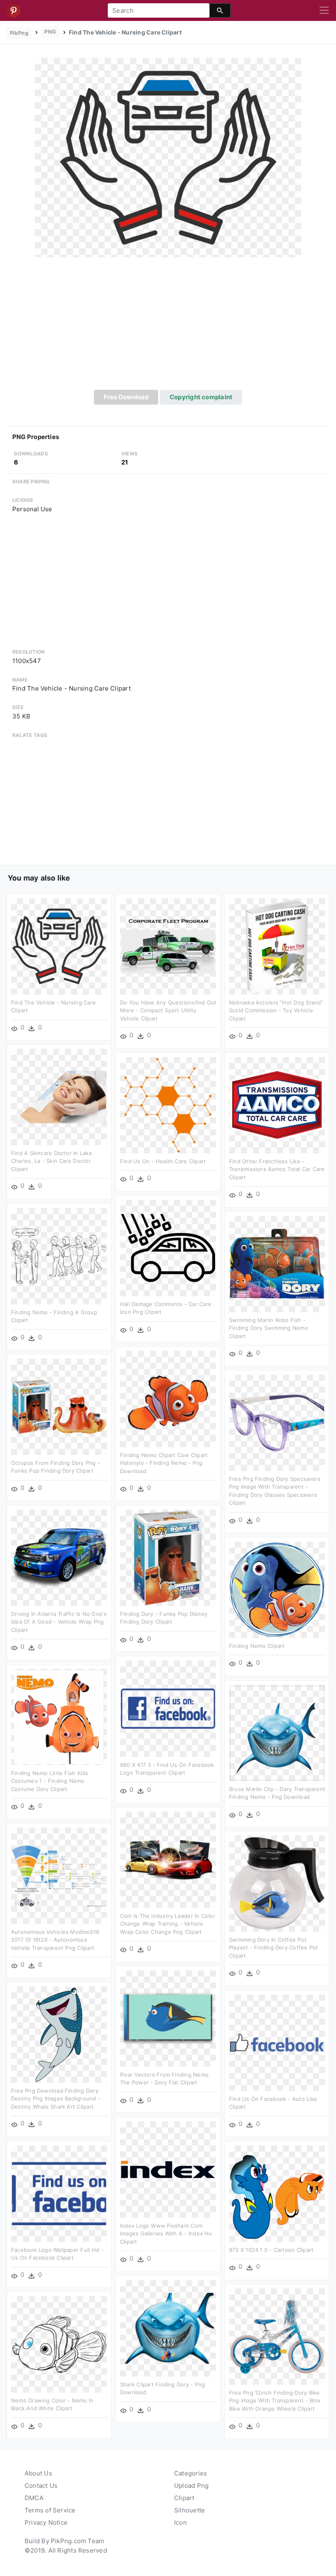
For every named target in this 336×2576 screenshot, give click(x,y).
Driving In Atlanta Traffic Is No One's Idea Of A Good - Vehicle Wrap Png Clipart (59, 1622)
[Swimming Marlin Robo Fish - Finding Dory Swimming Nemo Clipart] (277, 1264)
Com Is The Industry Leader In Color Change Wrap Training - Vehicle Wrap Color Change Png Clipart (168, 1924)
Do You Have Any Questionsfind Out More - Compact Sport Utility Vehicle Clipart (168, 1010)
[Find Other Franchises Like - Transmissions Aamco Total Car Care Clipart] (277, 1105)
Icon (180, 2522)
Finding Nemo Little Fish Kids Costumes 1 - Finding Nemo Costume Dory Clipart (50, 1781)
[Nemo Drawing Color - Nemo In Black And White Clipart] (59, 2344)
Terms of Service (50, 2510)
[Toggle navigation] (324, 11)
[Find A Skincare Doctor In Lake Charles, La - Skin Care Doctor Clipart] (59, 1097)
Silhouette (190, 2510)
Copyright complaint (201, 397)
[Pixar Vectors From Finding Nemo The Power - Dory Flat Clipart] (168, 2018)
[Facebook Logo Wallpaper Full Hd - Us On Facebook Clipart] (59, 2193)
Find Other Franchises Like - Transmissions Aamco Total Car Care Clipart (277, 1169)
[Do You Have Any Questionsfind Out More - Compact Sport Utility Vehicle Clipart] (168, 946)
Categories (191, 2473)
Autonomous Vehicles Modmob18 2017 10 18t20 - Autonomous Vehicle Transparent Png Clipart (55, 1940)
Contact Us (41, 2486)
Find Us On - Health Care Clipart (163, 1161)
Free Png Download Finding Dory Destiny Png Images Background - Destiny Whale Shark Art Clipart (56, 2099)
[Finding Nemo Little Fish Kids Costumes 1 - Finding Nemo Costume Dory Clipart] (59, 1717)
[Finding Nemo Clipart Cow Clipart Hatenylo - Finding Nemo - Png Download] (168, 1399)
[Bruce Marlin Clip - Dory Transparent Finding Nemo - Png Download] (277, 1733)
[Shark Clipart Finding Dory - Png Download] (168, 2328)
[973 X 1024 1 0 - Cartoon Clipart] (277, 2193)
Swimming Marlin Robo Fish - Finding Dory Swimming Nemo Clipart (269, 1328)
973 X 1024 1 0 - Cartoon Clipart (271, 2250)
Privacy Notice (46, 2522)
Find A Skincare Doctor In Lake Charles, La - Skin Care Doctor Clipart (52, 1161)
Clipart (184, 2498)
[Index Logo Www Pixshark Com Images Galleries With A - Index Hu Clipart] (168, 2169)
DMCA (34, 2498)
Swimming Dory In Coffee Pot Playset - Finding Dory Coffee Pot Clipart (274, 1948)
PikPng (19, 33)
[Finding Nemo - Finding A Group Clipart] (59, 1256)
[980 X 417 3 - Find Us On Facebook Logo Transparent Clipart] (168, 1708)
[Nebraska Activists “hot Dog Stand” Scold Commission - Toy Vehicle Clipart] (277, 946)
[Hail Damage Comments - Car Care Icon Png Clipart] (168, 1248)
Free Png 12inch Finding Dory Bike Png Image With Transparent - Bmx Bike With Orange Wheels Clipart (275, 2401)
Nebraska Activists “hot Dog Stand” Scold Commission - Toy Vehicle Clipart (276, 1010)
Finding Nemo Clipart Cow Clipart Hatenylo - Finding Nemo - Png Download (164, 1463)
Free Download (126, 397)
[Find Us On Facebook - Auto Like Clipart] (277, 2042)
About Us (38, 2473)
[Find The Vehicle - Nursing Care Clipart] (168, 157)
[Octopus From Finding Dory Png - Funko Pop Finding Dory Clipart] (59, 1406)
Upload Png (191, 2486)
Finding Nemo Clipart (257, 1646)
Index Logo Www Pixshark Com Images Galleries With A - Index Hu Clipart (166, 2234)
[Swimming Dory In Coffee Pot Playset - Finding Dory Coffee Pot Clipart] (277, 1883)
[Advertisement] (168, 328)
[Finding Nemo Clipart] (277, 1589)
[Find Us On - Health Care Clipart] (168, 1105)
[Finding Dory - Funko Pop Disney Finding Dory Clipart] (168, 1557)
